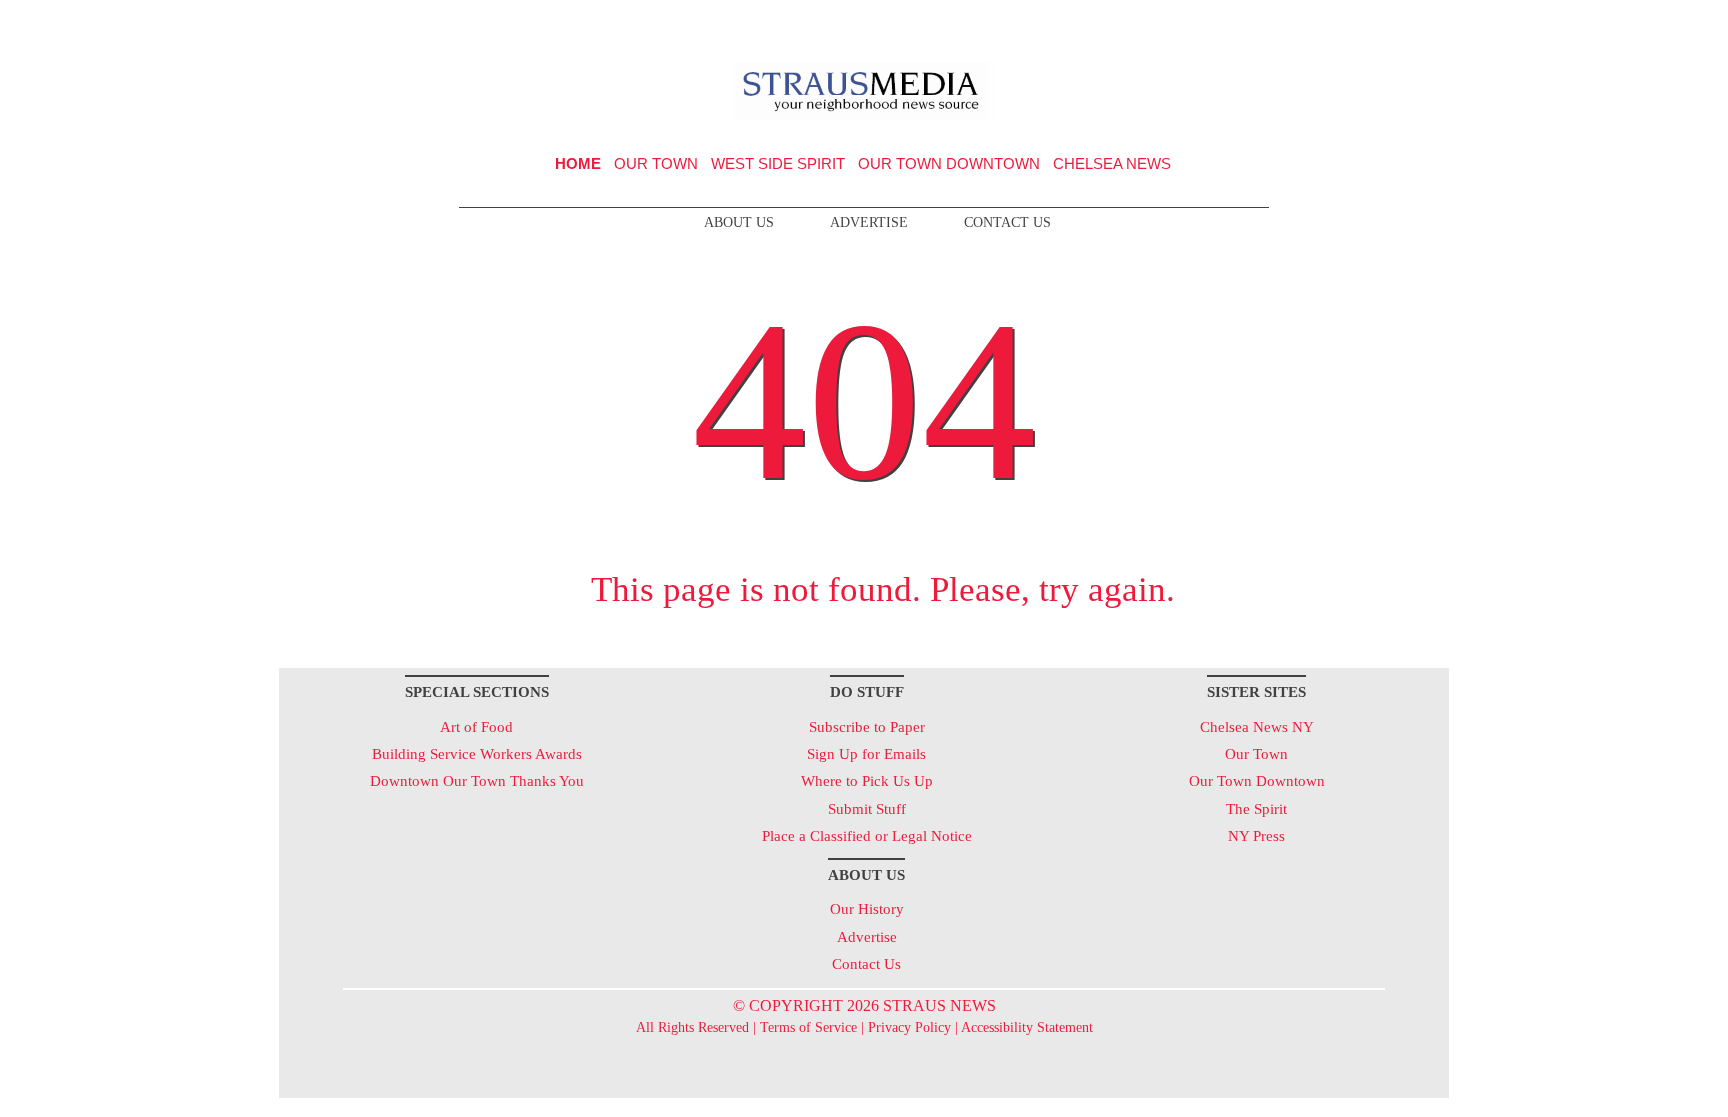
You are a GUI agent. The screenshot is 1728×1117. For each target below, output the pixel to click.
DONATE (1392, 23)
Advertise (869, 222)
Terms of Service (808, 1027)
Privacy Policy (909, 1027)
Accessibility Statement (1027, 1027)
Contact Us (1007, 222)
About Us (739, 222)
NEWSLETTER (1277, 23)
